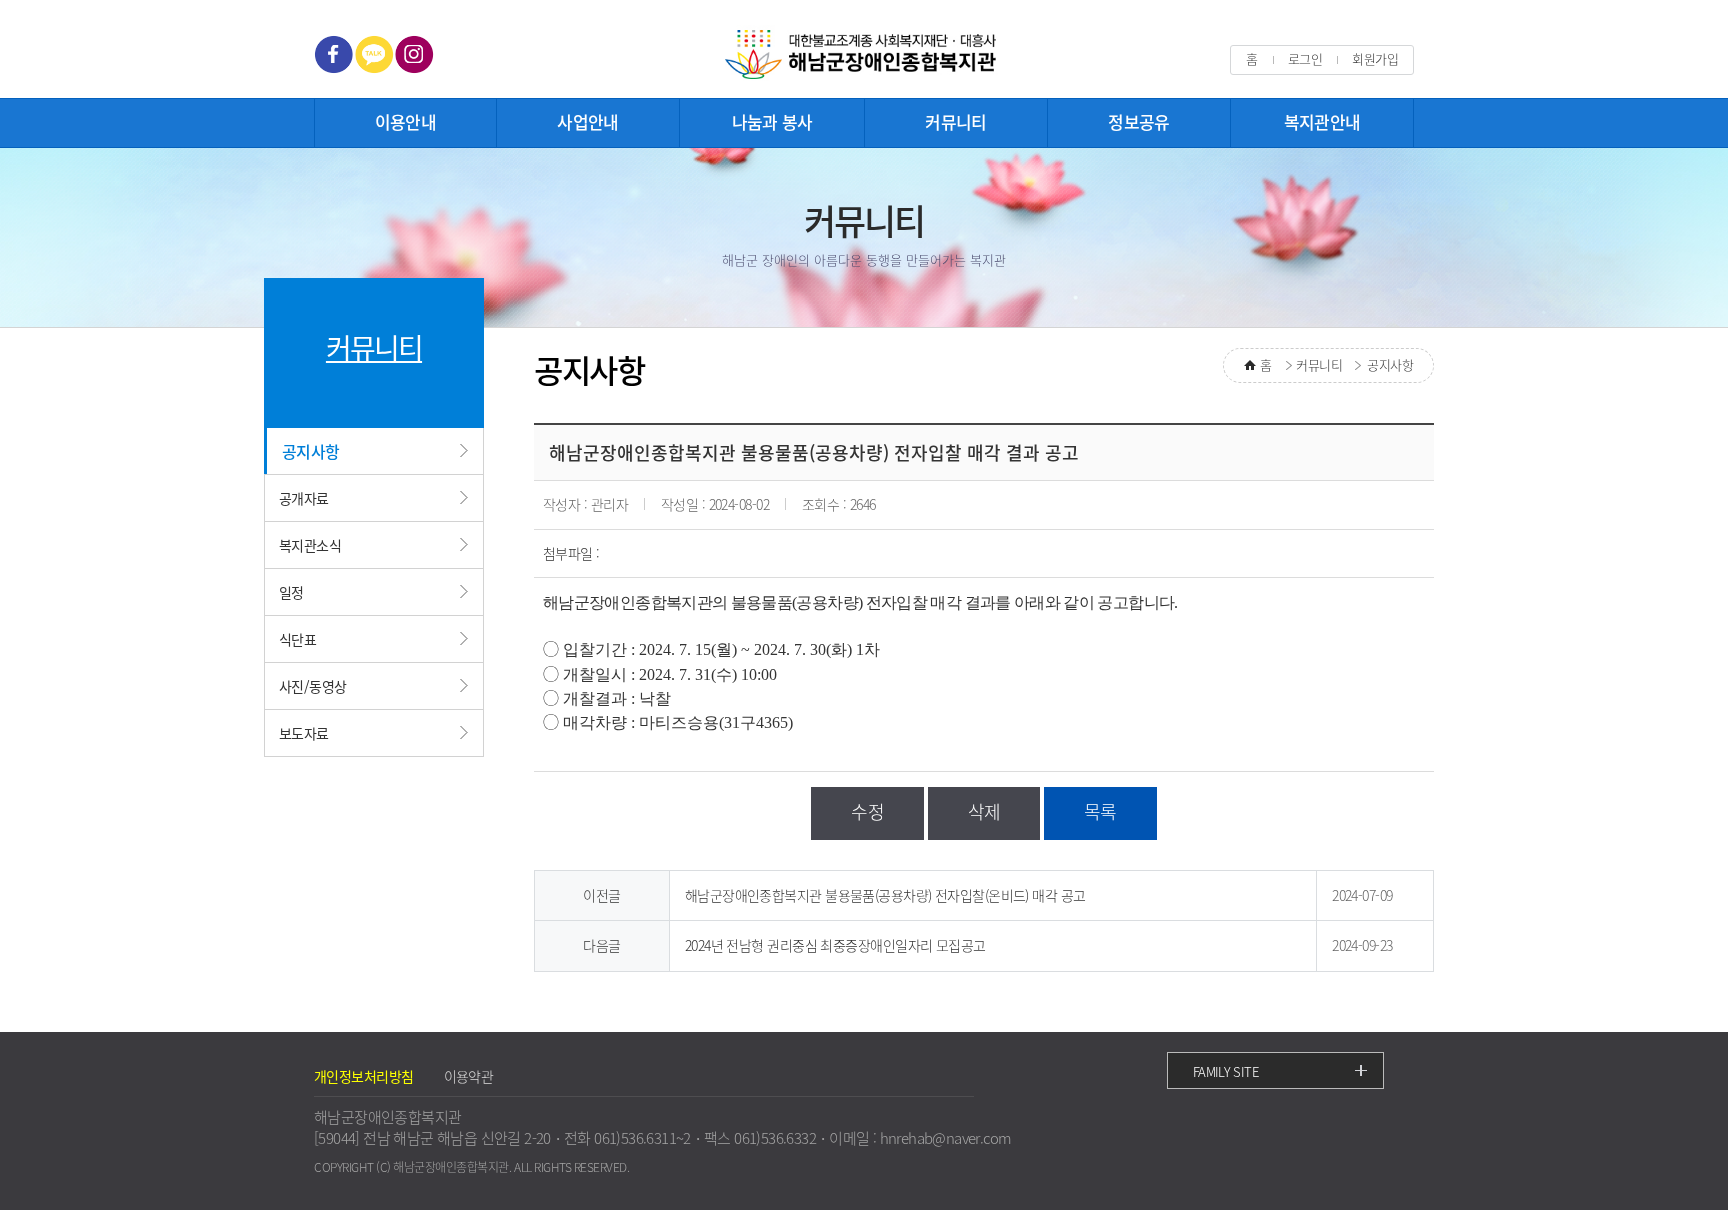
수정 (867, 811)
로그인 (1305, 58)
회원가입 (1375, 58)
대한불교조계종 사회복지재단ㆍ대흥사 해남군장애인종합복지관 (864, 55)
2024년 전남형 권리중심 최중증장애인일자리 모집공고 (835, 945)
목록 (1100, 811)
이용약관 (469, 1076)
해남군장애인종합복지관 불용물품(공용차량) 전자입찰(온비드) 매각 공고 (885, 895)
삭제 (984, 811)
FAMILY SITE (1225, 1071)
